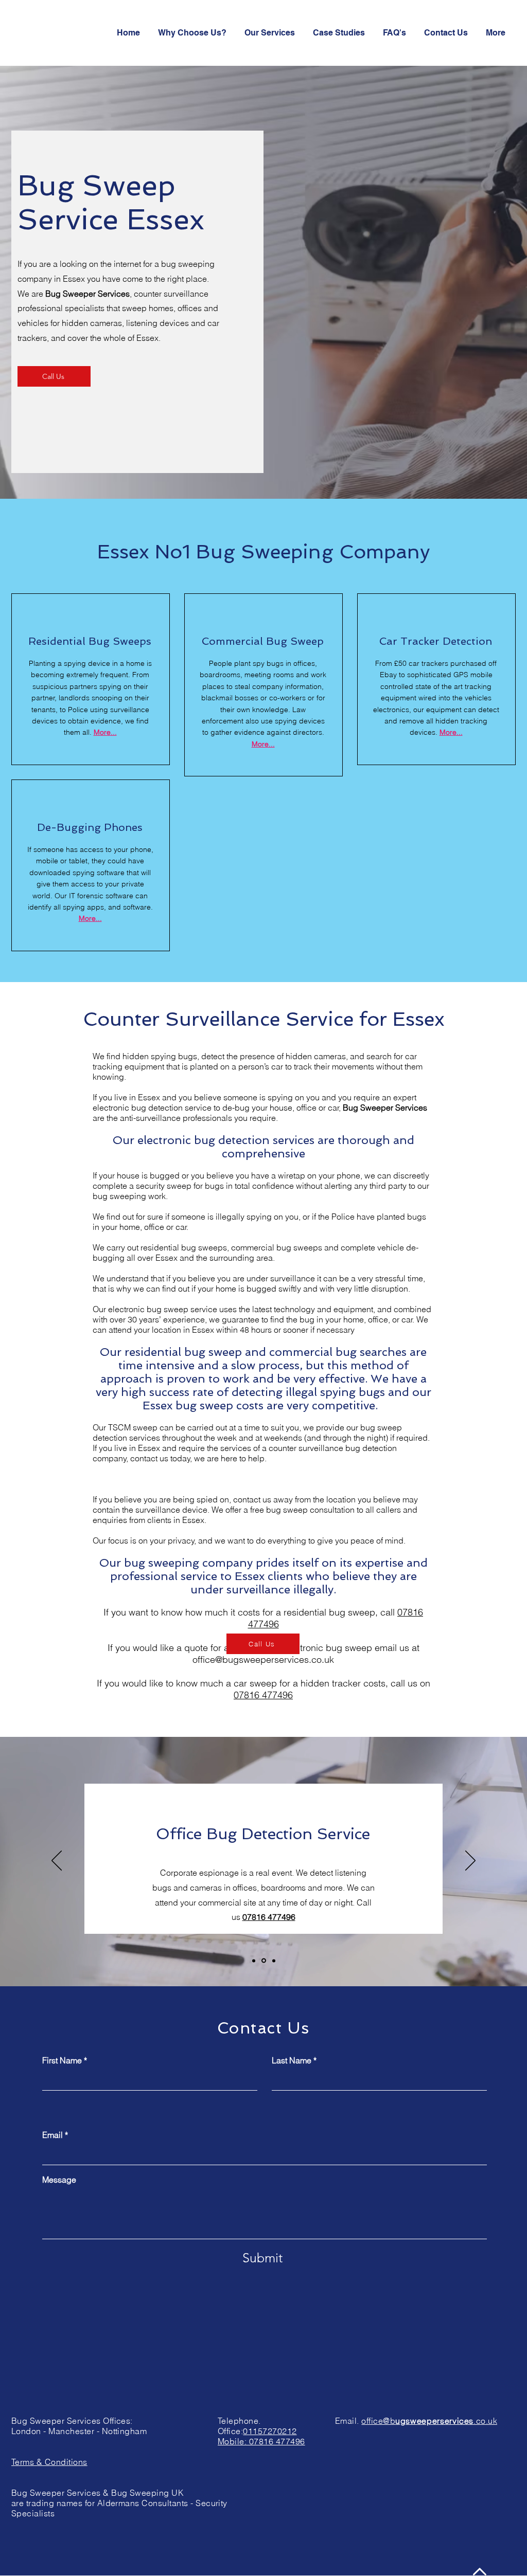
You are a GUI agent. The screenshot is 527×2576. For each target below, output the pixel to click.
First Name (62, 2060)
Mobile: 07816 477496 (261, 2441)
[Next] (470, 1861)
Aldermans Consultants (144, 2503)
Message (59, 2180)
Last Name (292, 2060)
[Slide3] (273, 1961)
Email (52, 2135)
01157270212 (270, 2431)
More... (263, 744)
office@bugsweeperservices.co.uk (263, 1659)
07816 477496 (263, 1695)
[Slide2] (263, 1961)
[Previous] (57, 1861)
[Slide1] (254, 1961)
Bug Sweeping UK (147, 2493)
